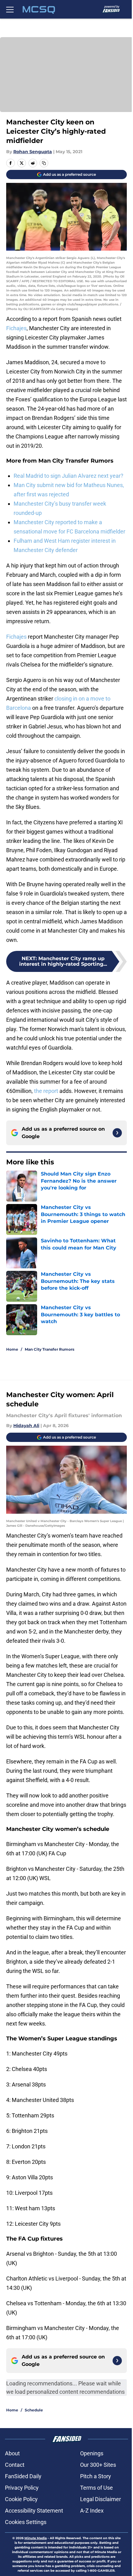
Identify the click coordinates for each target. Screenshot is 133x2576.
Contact (15, 2465)
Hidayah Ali (26, 1426)
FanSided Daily (23, 2476)
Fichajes (16, 328)
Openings (92, 2453)
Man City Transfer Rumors (49, 1349)
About (12, 2453)
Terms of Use (97, 2488)
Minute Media (36, 2538)
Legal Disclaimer (101, 2499)
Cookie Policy (21, 2499)
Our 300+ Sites (98, 2465)
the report (46, 1091)
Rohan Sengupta (33, 152)
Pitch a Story (96, 2476)
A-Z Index (92, 2511)
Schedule (34, 2410)
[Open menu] (10, 9)
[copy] (44, 163)
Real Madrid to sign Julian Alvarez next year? (69, 476)
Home (12, 1349)
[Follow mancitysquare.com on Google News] (117, 1133)
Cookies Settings (26, 2522)
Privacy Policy (22, 2488)
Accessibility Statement (34, 2511)
